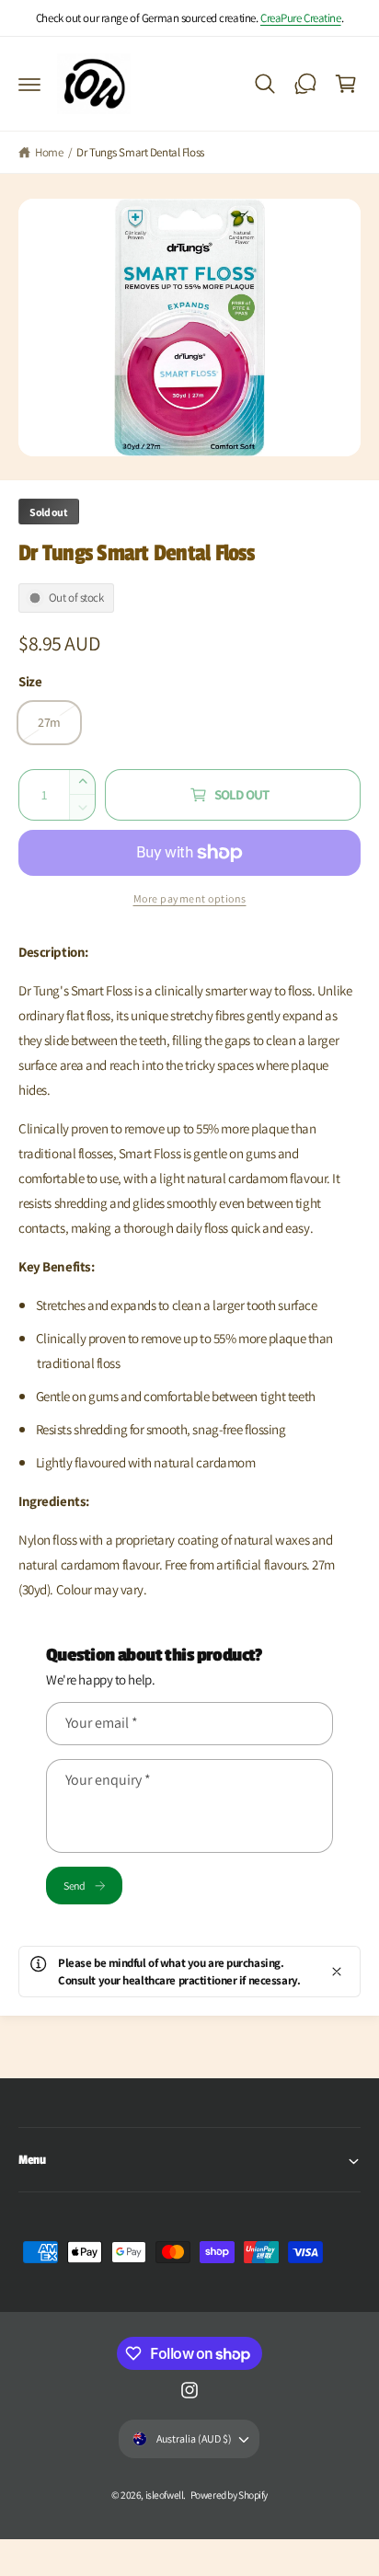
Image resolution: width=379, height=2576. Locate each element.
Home (49, 152)
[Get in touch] (305, 84)
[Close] (337, 1972)
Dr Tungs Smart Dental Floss (140, 152)
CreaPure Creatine (301, 18)
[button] (29, 84)
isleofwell (165, 2495)
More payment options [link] (190, 898)
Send (74, 1886)
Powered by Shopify (229, 2495)
